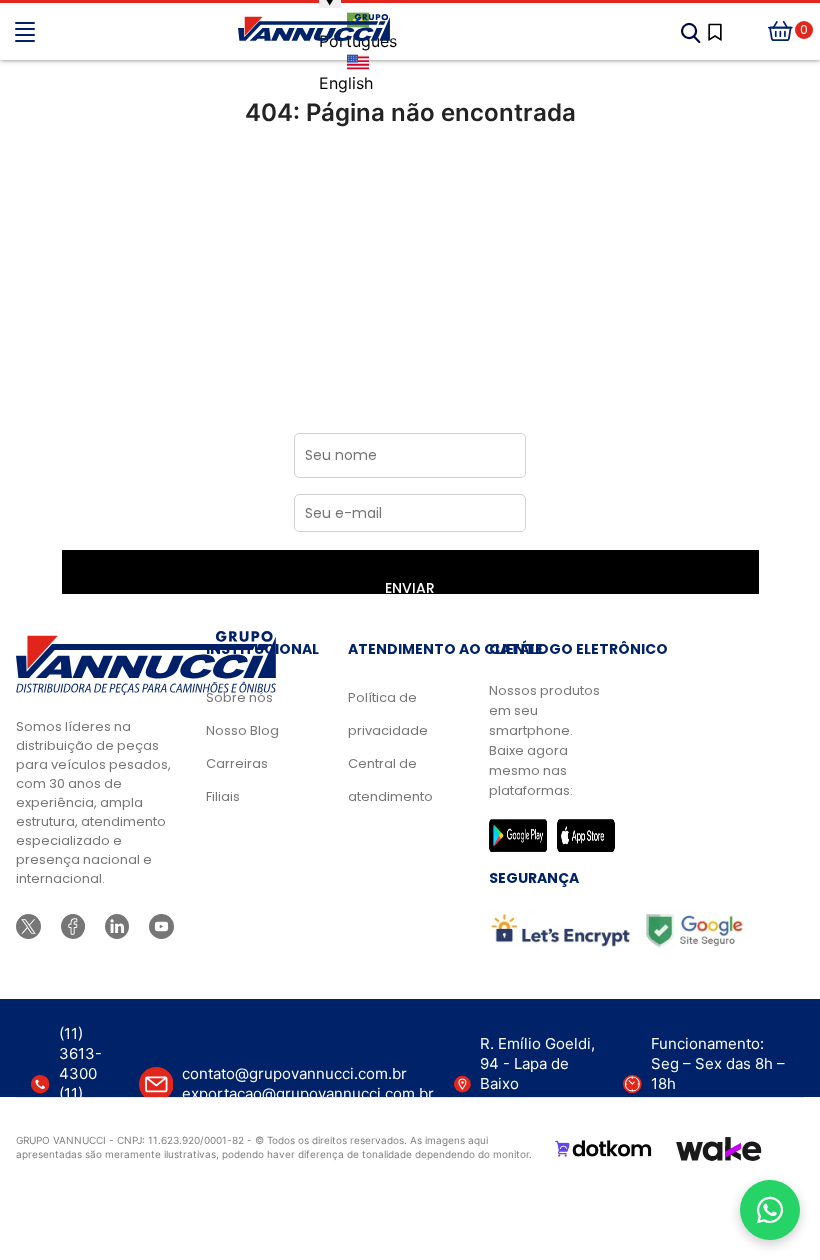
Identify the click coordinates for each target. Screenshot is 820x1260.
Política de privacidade (388, 714)
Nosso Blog (242, 730)
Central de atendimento (388, 780)
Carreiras (237, 763)
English (346, 83)
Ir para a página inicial (410, 196)
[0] (781, 32)
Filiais (223, 796)
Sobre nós (239, 697)
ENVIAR (410, 586)
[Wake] (719, 1149)
